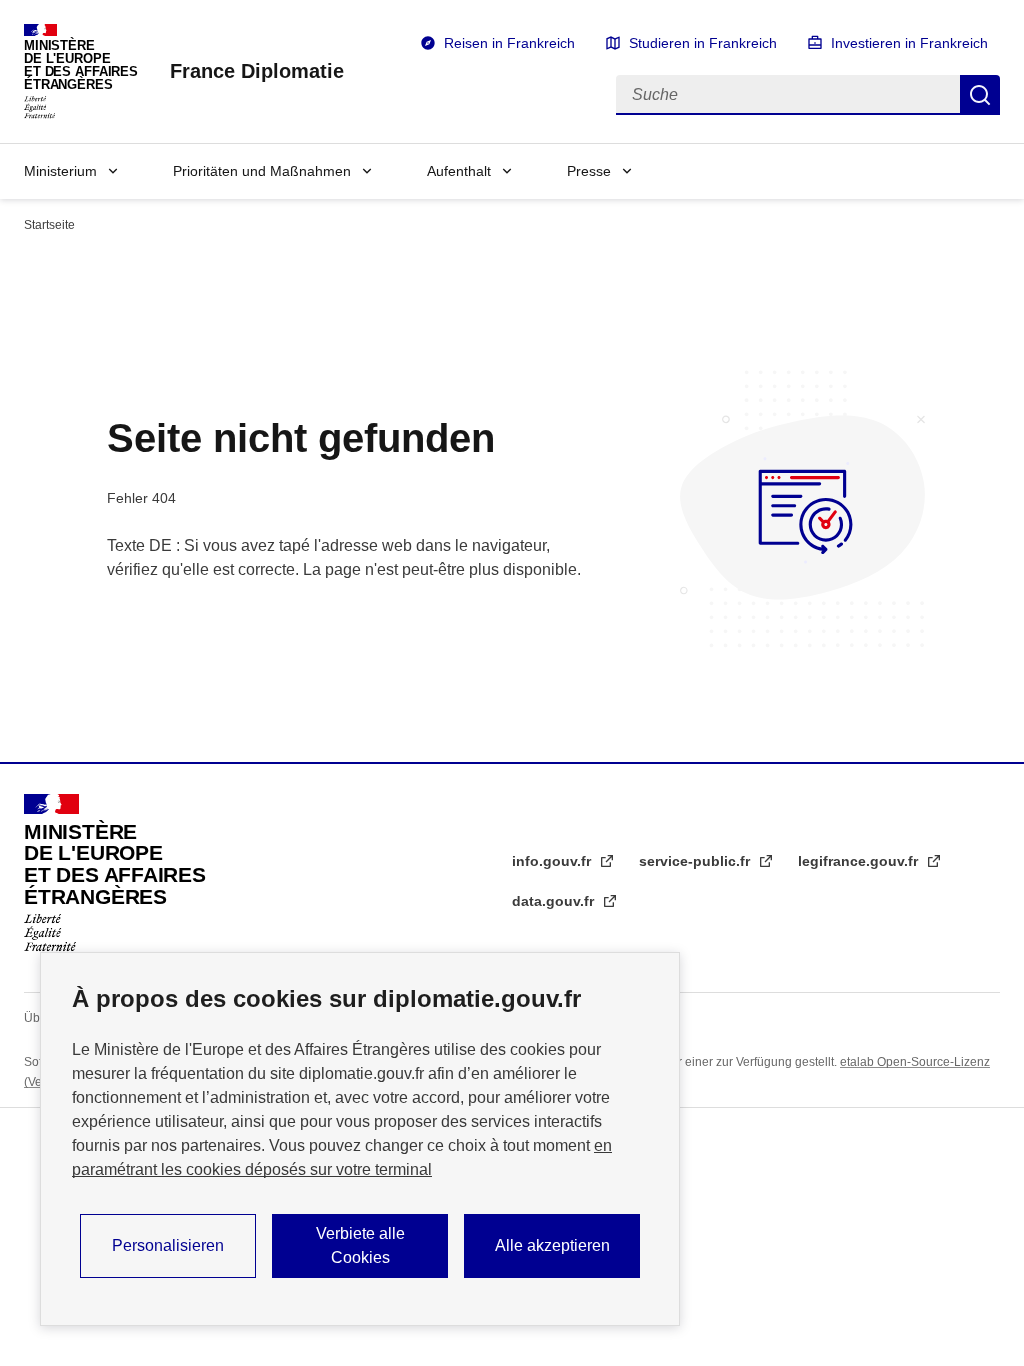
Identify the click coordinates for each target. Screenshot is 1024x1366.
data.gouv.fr (555, 901)
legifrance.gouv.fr (860, 861)
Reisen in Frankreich (509, 43)
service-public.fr (696, 861)
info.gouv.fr (553, 861)
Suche (980, 95)
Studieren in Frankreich (703, 43)
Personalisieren (168, 1245)
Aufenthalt (459, 171)
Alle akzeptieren (552, 1245)
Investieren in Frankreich (909, 43)
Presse (589, 171)
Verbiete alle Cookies (360, 1245)
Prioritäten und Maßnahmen (262, 171)
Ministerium (60, 171)
